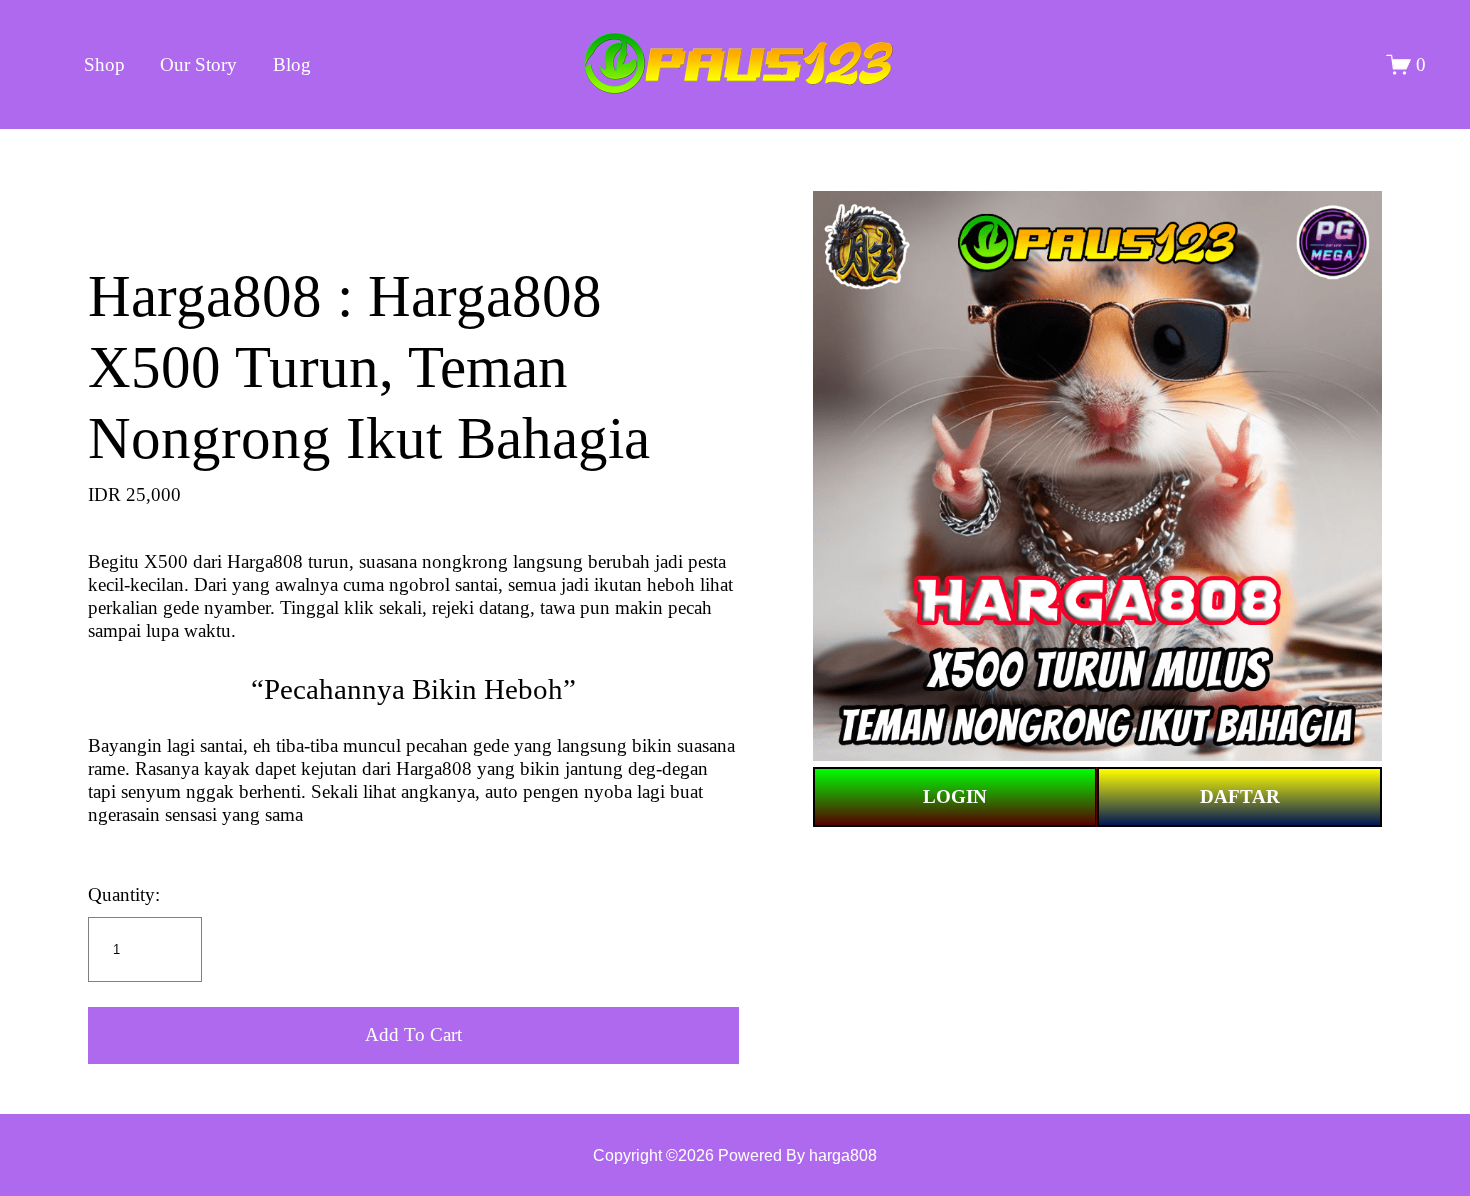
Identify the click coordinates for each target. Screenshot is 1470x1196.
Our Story (198, 64)
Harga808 (265, 561)
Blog (292, 64)
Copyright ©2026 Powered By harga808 (735, 1155)
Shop (104, 64)
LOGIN (955, 796)
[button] (413, 1035)
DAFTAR (1240, 796)
